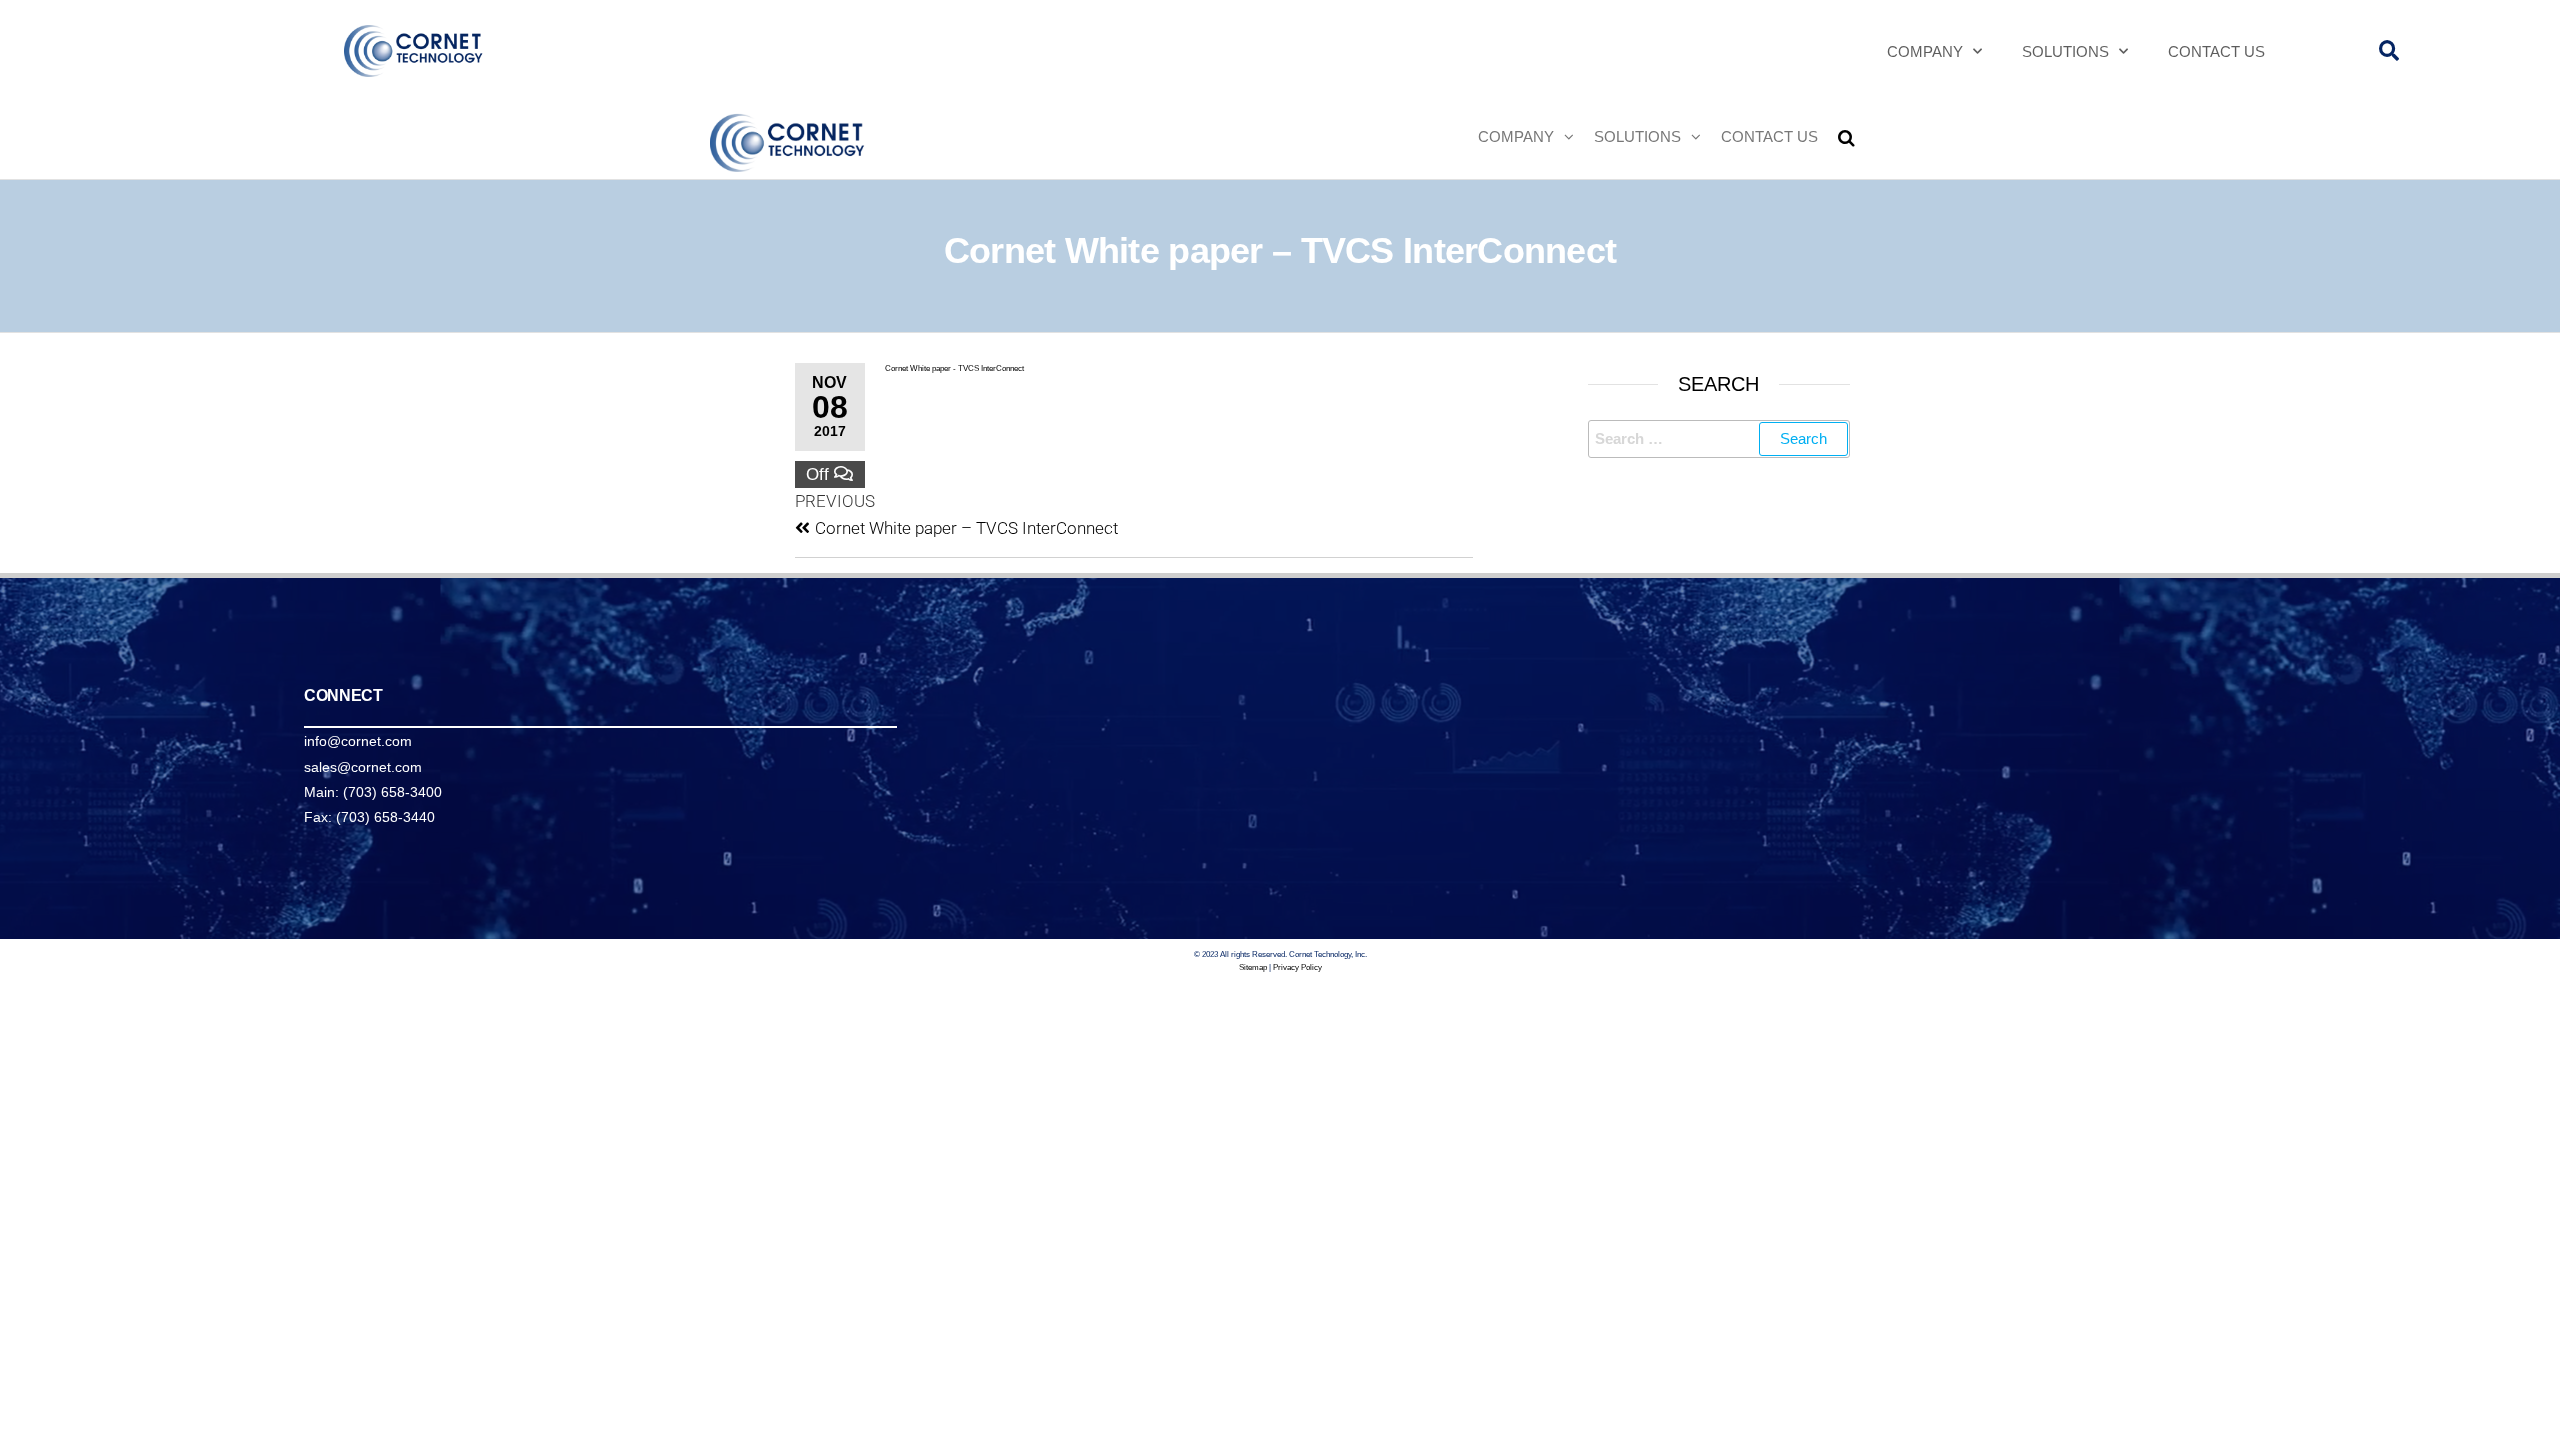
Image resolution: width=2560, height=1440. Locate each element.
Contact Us (2216, 51)
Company (1925, 51)
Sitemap (1253, 967)
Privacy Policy (1297, 967)
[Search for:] (1719, 439)
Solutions (2065, 51)
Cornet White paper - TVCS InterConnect (954, 368)
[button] (2388, 51)
